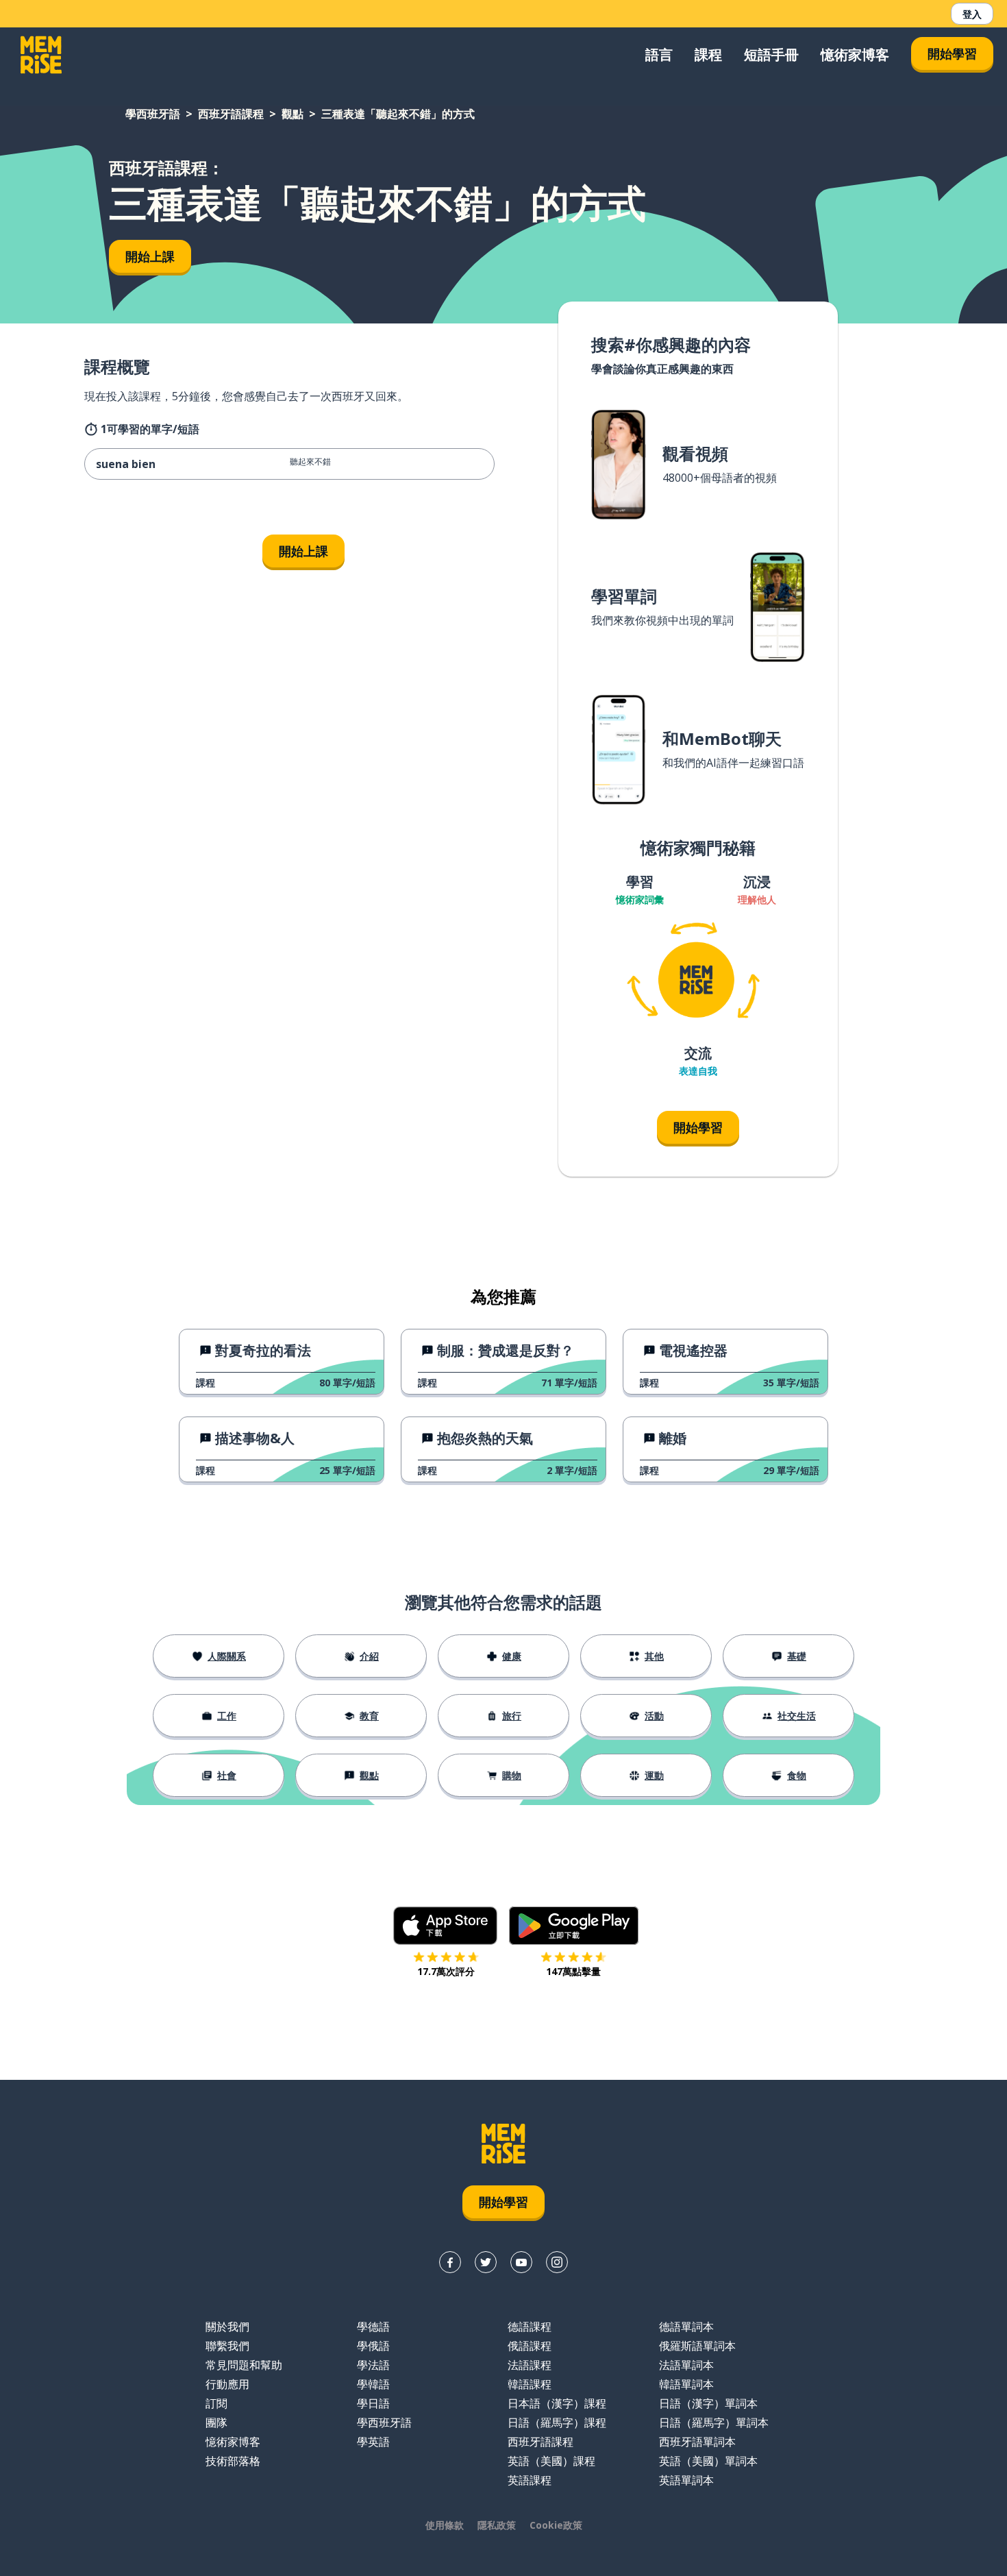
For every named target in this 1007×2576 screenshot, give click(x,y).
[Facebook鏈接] (450, 2262)
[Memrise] (41, 55)
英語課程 (530, 2480)
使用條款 (445, 2525)
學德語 (373, 2327)
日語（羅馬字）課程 (557, 2422)
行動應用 (227, 2384)
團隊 (216, 2422)
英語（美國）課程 (551, 2461)
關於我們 (227, 2327)
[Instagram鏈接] (557, 2262)
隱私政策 (497, 2525)
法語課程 (530, 2365)
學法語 (373, 2365)
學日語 (373, 2403)
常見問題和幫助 (244, 2365)
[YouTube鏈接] (521, 2262)
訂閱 (216, 2403)
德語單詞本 (686, 2327)
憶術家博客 (855, 54)
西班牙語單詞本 (697, 2442)
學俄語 (373, 2346)
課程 (708, 54)
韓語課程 (530, 2384)
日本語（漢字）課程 (557, 2403)
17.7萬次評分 (446, 1971)
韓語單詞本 (686, 2384)
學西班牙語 (153, 114)
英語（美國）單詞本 (708, 2461)
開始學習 (952, 53)
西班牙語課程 (231, 114)
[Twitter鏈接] (486, 2262)
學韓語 (373, 2384)
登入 (972, 14)
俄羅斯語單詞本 (697, 2346)
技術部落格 (233, 2461)
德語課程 (530, 2327)
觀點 (293, 114)
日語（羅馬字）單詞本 (714, 2422)
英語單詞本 (686, 2480)
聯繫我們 (227, 2346)
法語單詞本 (686, 2365)
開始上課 (150, 256)
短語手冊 (771, 54)
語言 (659, 54)
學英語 (373, 2442)
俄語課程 (530, 2346)
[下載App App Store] (446, 1926)
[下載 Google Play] (574, 1926)
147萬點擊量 (573, 1971)
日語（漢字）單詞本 (708, 2403)
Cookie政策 (556, 2525)
